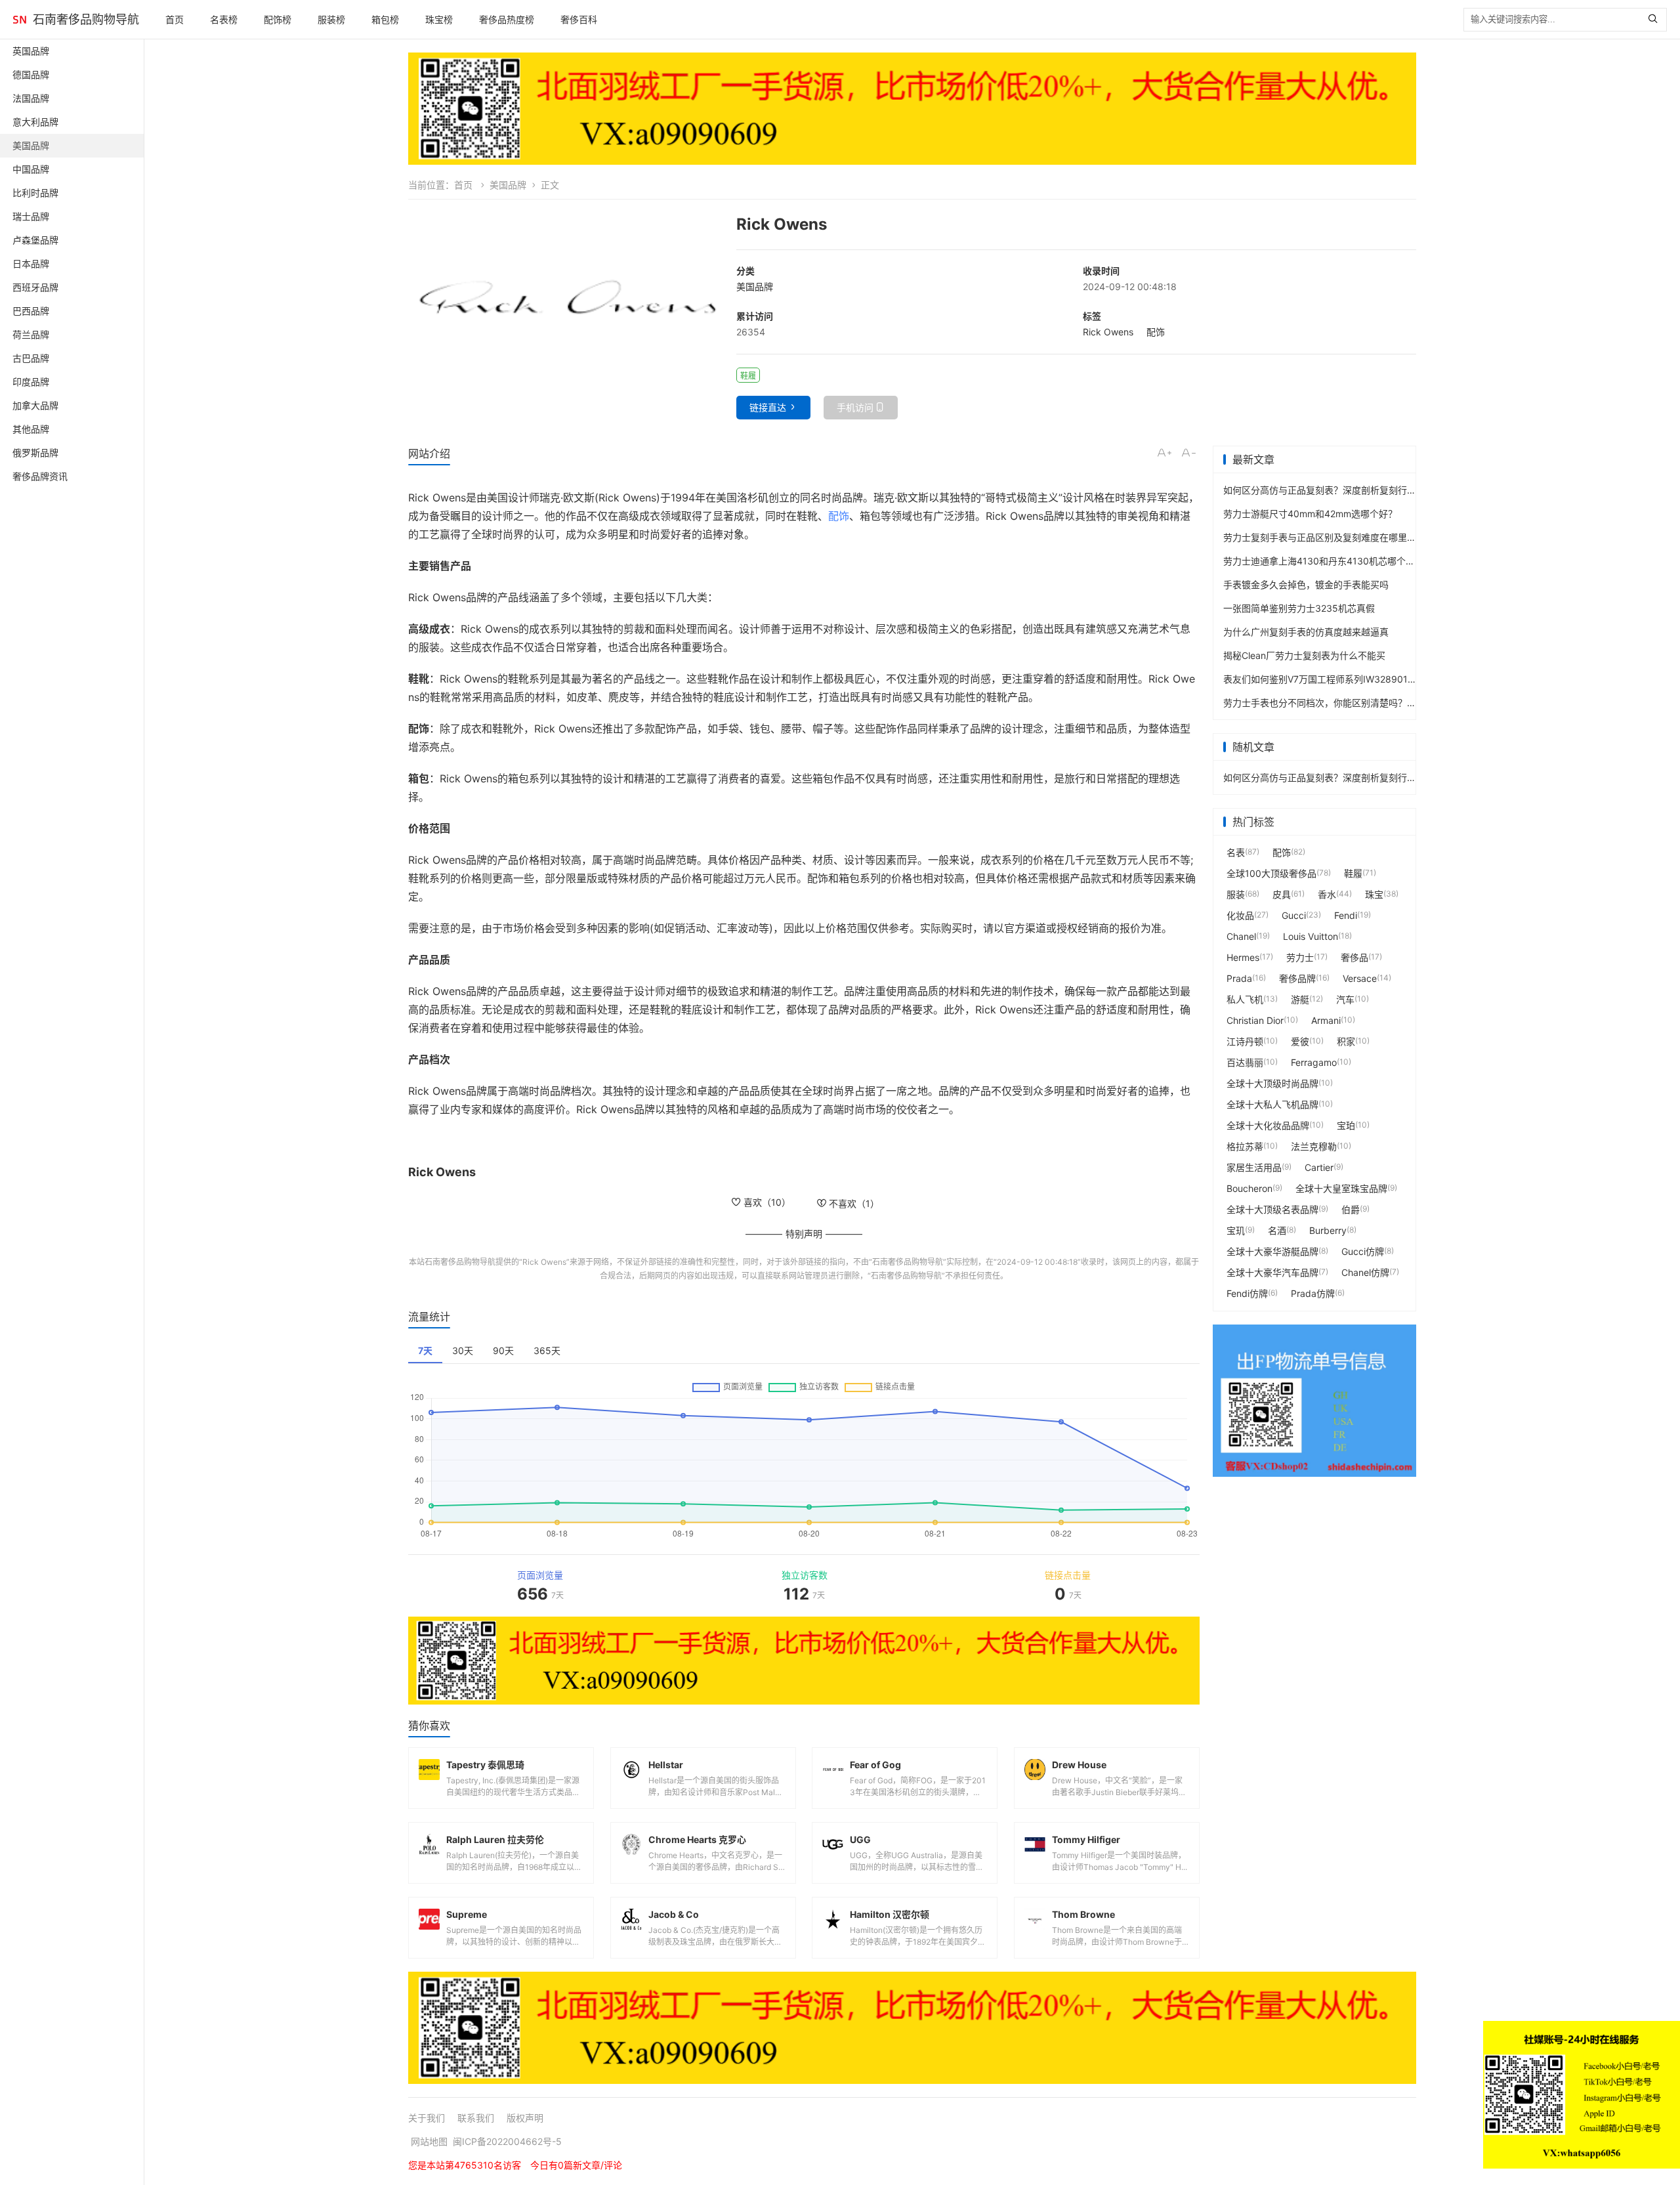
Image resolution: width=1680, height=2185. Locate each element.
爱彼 (1300, 1041)
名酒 (1277, 1230)
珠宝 (1374, 894)
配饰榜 (278, 19)
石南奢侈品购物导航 (86, 19)
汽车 (1345, 999)
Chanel (1241, 936)
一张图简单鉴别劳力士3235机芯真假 (1299, 608)
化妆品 (1240, 915)
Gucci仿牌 (1363, 1251)
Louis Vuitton (1311, 936)
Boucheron (1249, 1188)
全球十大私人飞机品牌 (1272, 1104)
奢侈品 (1354, 957)
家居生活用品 (1254, 1167)
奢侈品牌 (1297, 978)
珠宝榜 (439, 19)
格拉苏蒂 (1245, 1146)
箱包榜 (385, 19)
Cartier (1319, 1167)
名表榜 (224, 19)
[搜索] (1656, 20)
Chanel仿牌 (1365, 1272)
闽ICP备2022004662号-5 (507, 2141)
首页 (175, 19)
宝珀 (1346, 1125)
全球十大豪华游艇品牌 (1272, 1251)
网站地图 (429, 2141)
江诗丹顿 (1245, 1041)
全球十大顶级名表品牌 (1272, 1209)
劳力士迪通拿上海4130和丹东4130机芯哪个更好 (1324, 561)
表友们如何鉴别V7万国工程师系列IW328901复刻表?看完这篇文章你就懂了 (1377, 679)
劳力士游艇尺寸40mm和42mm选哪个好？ (1310, 514)
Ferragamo (1314, 1062)
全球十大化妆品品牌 (1268, 1125)
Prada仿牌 (1313, 1293)
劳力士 (1300, 957)
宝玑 (1236, 1230)
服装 (1236, 894)
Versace (1360, 978)
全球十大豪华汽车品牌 (1272, 1272)
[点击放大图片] (566, 300)
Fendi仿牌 (1247, 1293)
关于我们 (427, 2118)
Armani (1326, 1020)
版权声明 (525, 2118)
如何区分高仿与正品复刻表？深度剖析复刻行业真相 (1329, 490)
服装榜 (331, 19)
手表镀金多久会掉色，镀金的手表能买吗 (1306, 584)
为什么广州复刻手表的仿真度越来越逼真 (1306, 632)
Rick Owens (1108, 332)
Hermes (1243, 957)
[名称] (912, 109)
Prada (1239, 978)
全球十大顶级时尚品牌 (1272, 1083)
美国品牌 (508, 185)
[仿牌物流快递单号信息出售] (1314, 1401)
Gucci (1294, 915)
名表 (1236, 852)
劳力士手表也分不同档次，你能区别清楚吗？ (1315, 703)
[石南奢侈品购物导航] (20, 20)
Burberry (1328, 1230)
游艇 (1300, 999)
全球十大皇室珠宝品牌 (1341, 1188)
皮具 (1282, 894)
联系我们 (476, 2118)
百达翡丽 (1245, 1062)
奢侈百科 (579, 19)
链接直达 (768, 407)
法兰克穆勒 (1314, 1146)
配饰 (1156, 332)
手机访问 (855, 407)
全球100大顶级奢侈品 (1271, 873)
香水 (1327, 894)
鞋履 (1353, 873)
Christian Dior (1255, 1020)
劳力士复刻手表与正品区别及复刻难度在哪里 (1315, 537)
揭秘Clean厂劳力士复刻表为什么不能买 (1304, 655)
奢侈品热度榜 (507, 19)
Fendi (1346, 915)
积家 (1346, 1041)
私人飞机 (1245, 999)
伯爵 (1351, 1209)
